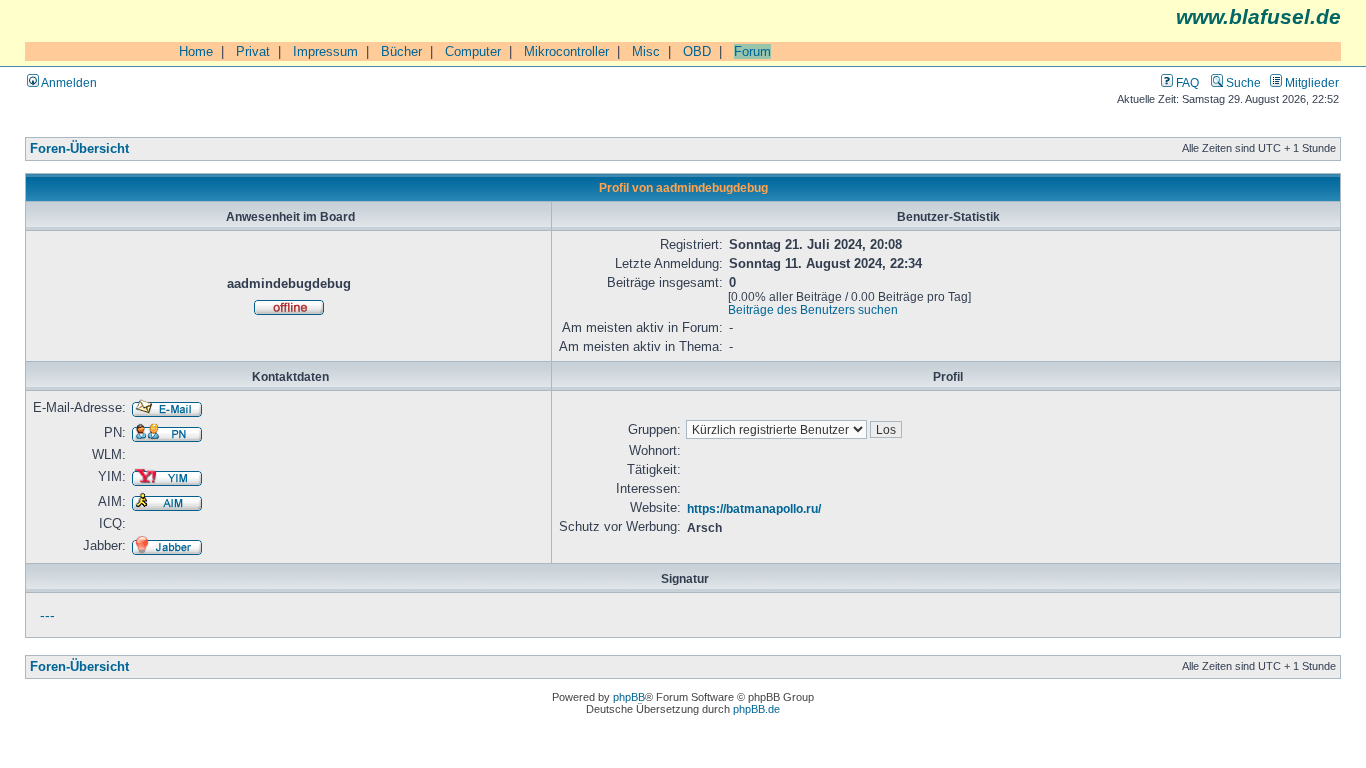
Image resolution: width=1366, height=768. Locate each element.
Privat (253, 51)
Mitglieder (1310, 82)
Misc (646, 51)
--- (47, 615)
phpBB (629, 697)
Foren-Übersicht (79, 149)
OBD (697, 51)
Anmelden (68, 82)
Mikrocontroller (566, 51)
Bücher (401, 51)
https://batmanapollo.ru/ (754, 508)
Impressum (325, 51)
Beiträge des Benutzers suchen (813, 309)
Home (196, 51)
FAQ (1186, 82)
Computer (473, 51)
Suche (1242, 82)
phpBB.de (756, 709)
